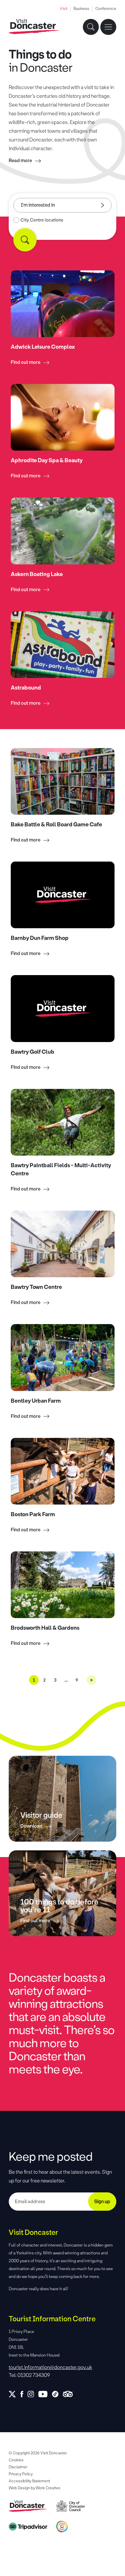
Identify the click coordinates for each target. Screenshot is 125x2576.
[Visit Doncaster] (34, 27)
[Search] (25, 240)
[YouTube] (45, 2394)
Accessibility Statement (29, 2481)
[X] (15, 2394)
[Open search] (91, 27)
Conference (106, 9)
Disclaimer (18, 2467)
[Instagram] (33, 2394)
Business (81, 9)
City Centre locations (42, 220)
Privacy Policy (21, 2474)
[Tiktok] (57, 2394)
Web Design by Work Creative (35, 2488)
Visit (64, 9)
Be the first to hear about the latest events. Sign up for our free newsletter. (60, 2176)
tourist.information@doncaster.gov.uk (50, 2367)
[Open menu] (108, 27)
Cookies (16, 2460)
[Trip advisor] (70, 2394)
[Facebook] (24, 2394)
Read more (20, 161)
